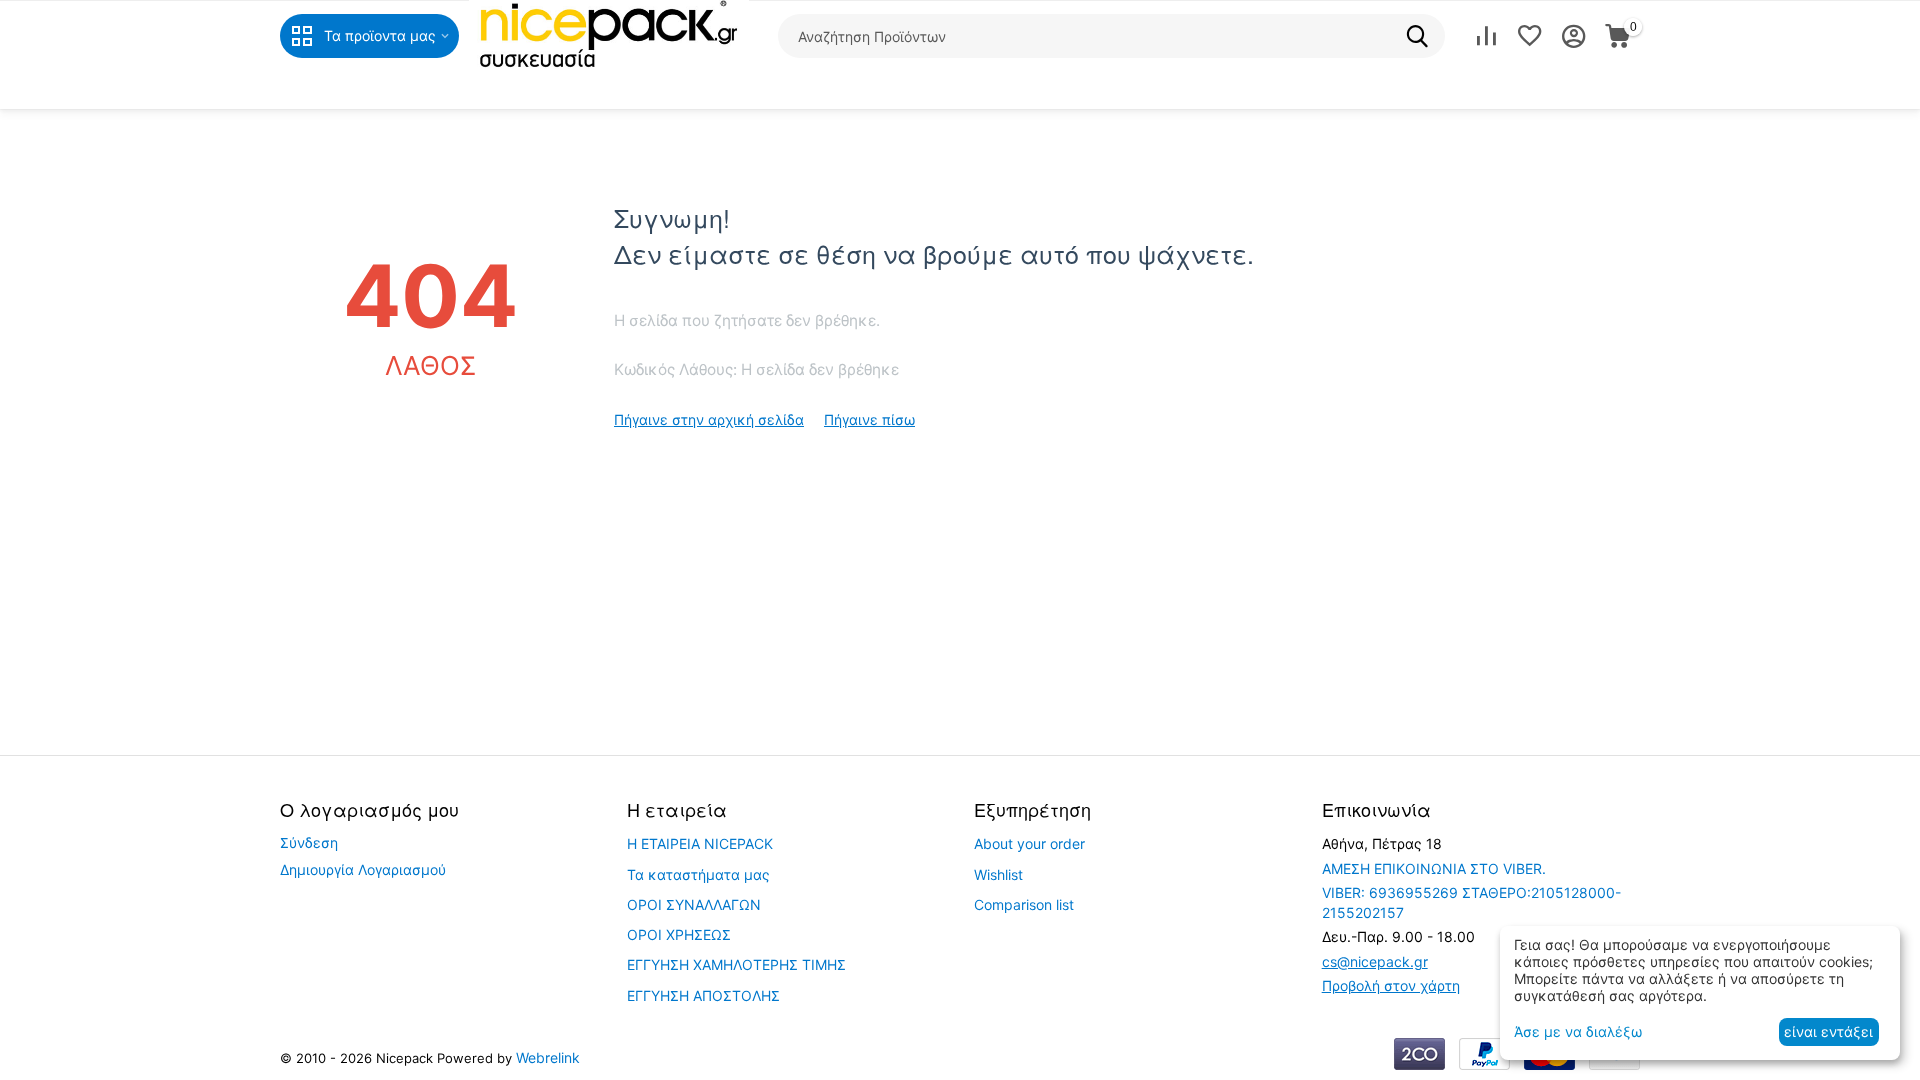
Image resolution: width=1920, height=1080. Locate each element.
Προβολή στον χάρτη (1391, 985)
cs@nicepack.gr (1375, 961)
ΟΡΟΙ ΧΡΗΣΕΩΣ (679, 934)
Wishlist (998, 874)
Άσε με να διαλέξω (1578, 1031)
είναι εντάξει (1828, 1031)
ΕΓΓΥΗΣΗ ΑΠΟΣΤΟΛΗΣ (703, 995)
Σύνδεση (309, 842)
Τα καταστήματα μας (698, 874)
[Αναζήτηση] (1423, 36)
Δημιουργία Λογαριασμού (363, 869)
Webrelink (548, 1057)
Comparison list (1024, 904)
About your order (1029, 843)
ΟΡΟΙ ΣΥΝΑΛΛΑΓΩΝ (694, 904)
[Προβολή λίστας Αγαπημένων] (1530, 36)
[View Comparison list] (1486, 36)
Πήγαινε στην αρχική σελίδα (709, 419)
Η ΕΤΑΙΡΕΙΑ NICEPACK (700, 843)
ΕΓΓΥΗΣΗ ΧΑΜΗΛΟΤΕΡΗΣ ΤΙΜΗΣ (736, 964)
